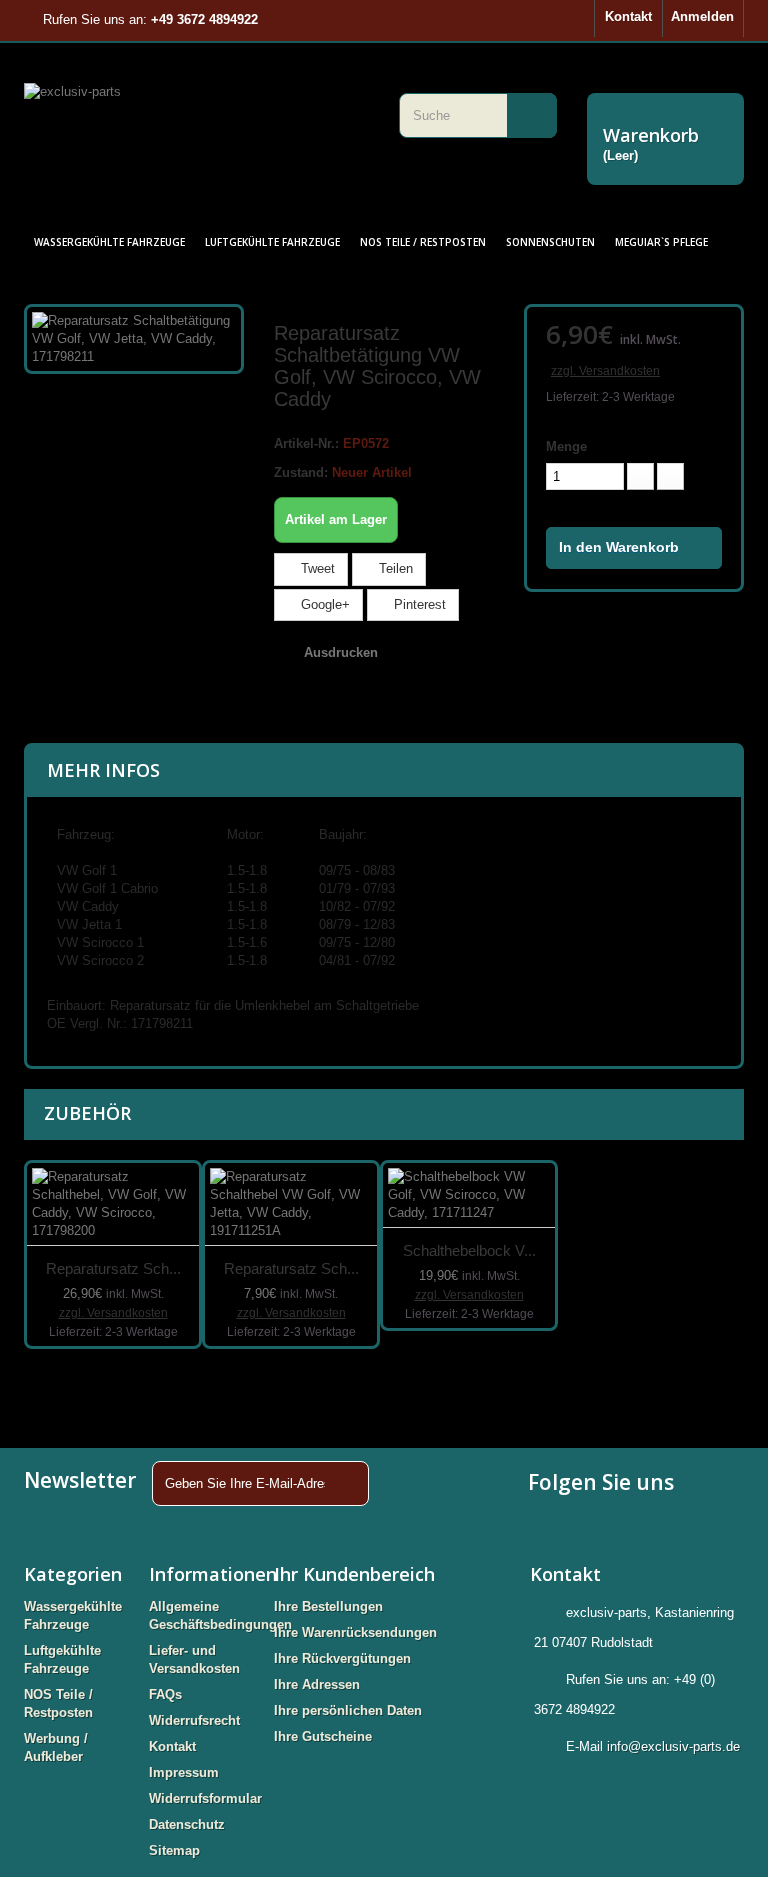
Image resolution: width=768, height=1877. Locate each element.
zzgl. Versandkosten (605, 371)
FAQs (165, 1694)
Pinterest (418, 604)
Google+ (323, 604)
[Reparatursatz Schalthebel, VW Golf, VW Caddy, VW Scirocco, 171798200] (113, 1204)
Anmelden (702, 16)
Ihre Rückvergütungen (342, 1658)
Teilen (394, 568)
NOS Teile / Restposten (423, 242)
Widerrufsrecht (194, 1720)
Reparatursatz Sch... (113, 1268)
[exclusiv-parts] (196, 117)
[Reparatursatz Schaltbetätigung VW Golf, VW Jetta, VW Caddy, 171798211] (134, 337)
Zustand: (301, 472)
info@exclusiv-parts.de (673, 1746)
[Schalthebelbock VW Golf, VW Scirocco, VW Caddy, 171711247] (469, 1195)
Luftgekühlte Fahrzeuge (272, 242)
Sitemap (174, 1850)
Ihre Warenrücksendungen (355, 1632)
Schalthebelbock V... (469, 1250)
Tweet (316, 568)
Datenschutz (187, 1824)
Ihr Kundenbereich (354, 1574)
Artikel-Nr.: (306, 443)
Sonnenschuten (550, 242)
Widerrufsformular (205, 1798)
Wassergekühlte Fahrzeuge (109, 242)
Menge (566, 446)
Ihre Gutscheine (323, 1736)
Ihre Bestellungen (328, 1606)
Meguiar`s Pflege (661, 242)
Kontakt (628, 16)
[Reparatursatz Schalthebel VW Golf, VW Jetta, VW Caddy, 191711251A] (291, 1204)
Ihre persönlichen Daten (348, 1710)
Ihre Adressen (317, 1684)
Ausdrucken (341, 652)
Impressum (184, 1772)
